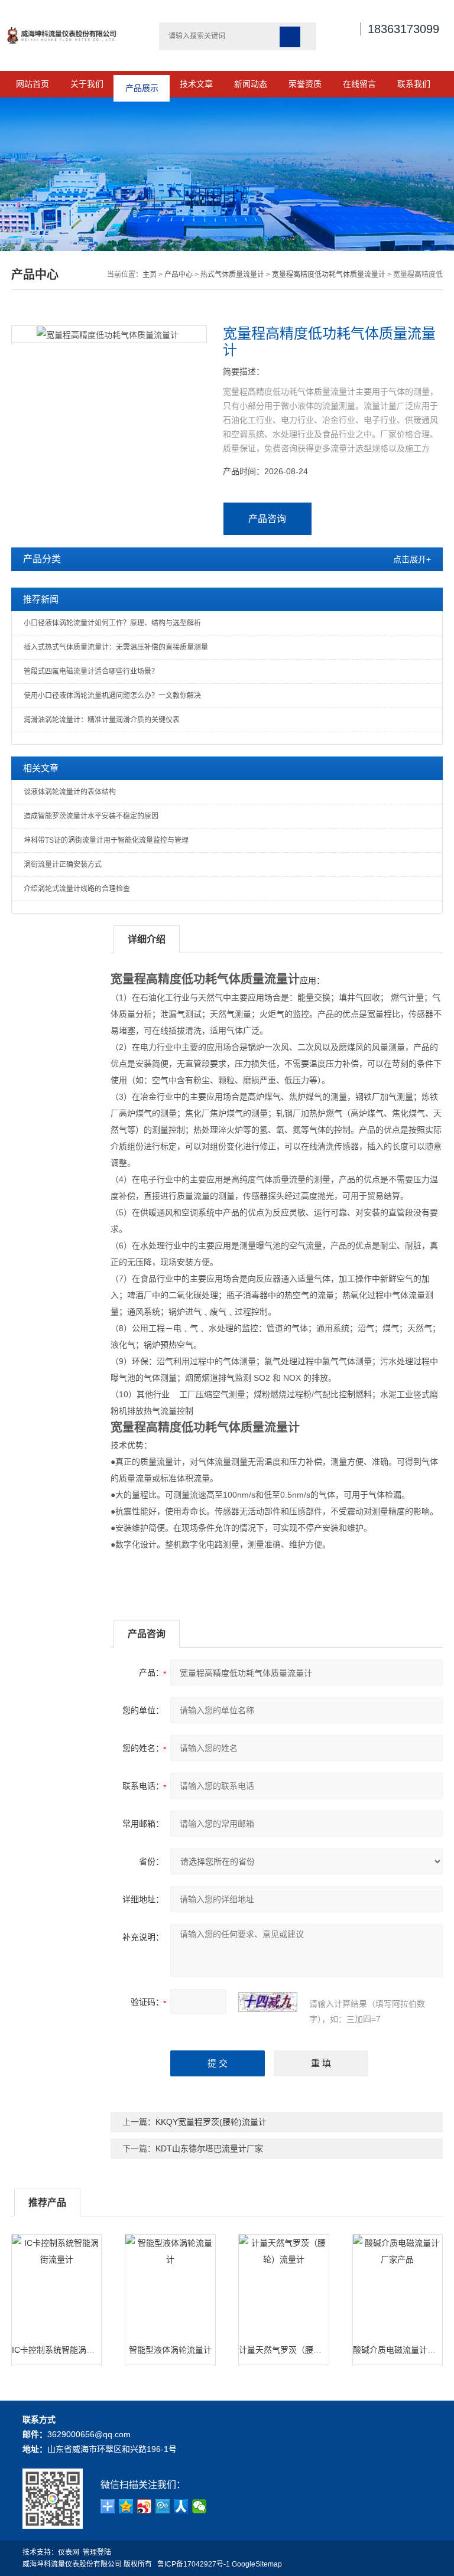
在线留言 (359, 84)
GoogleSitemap (257, 2564)
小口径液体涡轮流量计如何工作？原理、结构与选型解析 (112, 623)
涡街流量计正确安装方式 (63, 865)
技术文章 (196, 84)
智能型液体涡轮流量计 (170, 2350)
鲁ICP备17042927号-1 (194, 2564)
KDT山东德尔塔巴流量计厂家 (209, 2148)
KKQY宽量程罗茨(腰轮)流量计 (211, 2122)
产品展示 (142, 84)
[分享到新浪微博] (145, 2506)
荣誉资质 (305, 84)
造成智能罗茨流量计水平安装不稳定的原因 (91, 816)
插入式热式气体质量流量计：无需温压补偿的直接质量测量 (116, 647)
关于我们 (87, 84)
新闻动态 (251, 84)
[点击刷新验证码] (268, 2002)
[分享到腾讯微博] (163, 2506)
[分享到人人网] (181, 2506)
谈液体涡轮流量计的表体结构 (70, 792)
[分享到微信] (200, 2506)
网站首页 (33, 84)
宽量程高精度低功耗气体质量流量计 (329, 275)
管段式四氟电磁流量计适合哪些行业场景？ (91, 671)
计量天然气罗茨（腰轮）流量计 (297, 2350)
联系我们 (414, 84)
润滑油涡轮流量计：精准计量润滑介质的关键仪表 (102, 720)
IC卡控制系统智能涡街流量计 (66, 2350)
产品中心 (179, 275)
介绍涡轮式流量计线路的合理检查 (77, 889)
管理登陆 (97, 2552)
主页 (150, 275)
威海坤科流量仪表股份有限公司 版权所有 (90, 2564)
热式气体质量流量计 (232, 275)
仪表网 (69, 2552)
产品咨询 (267, 519)
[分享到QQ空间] (126, 2506)
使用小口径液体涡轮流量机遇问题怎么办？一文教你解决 (112, 696)
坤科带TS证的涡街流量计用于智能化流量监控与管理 (106, 840)
